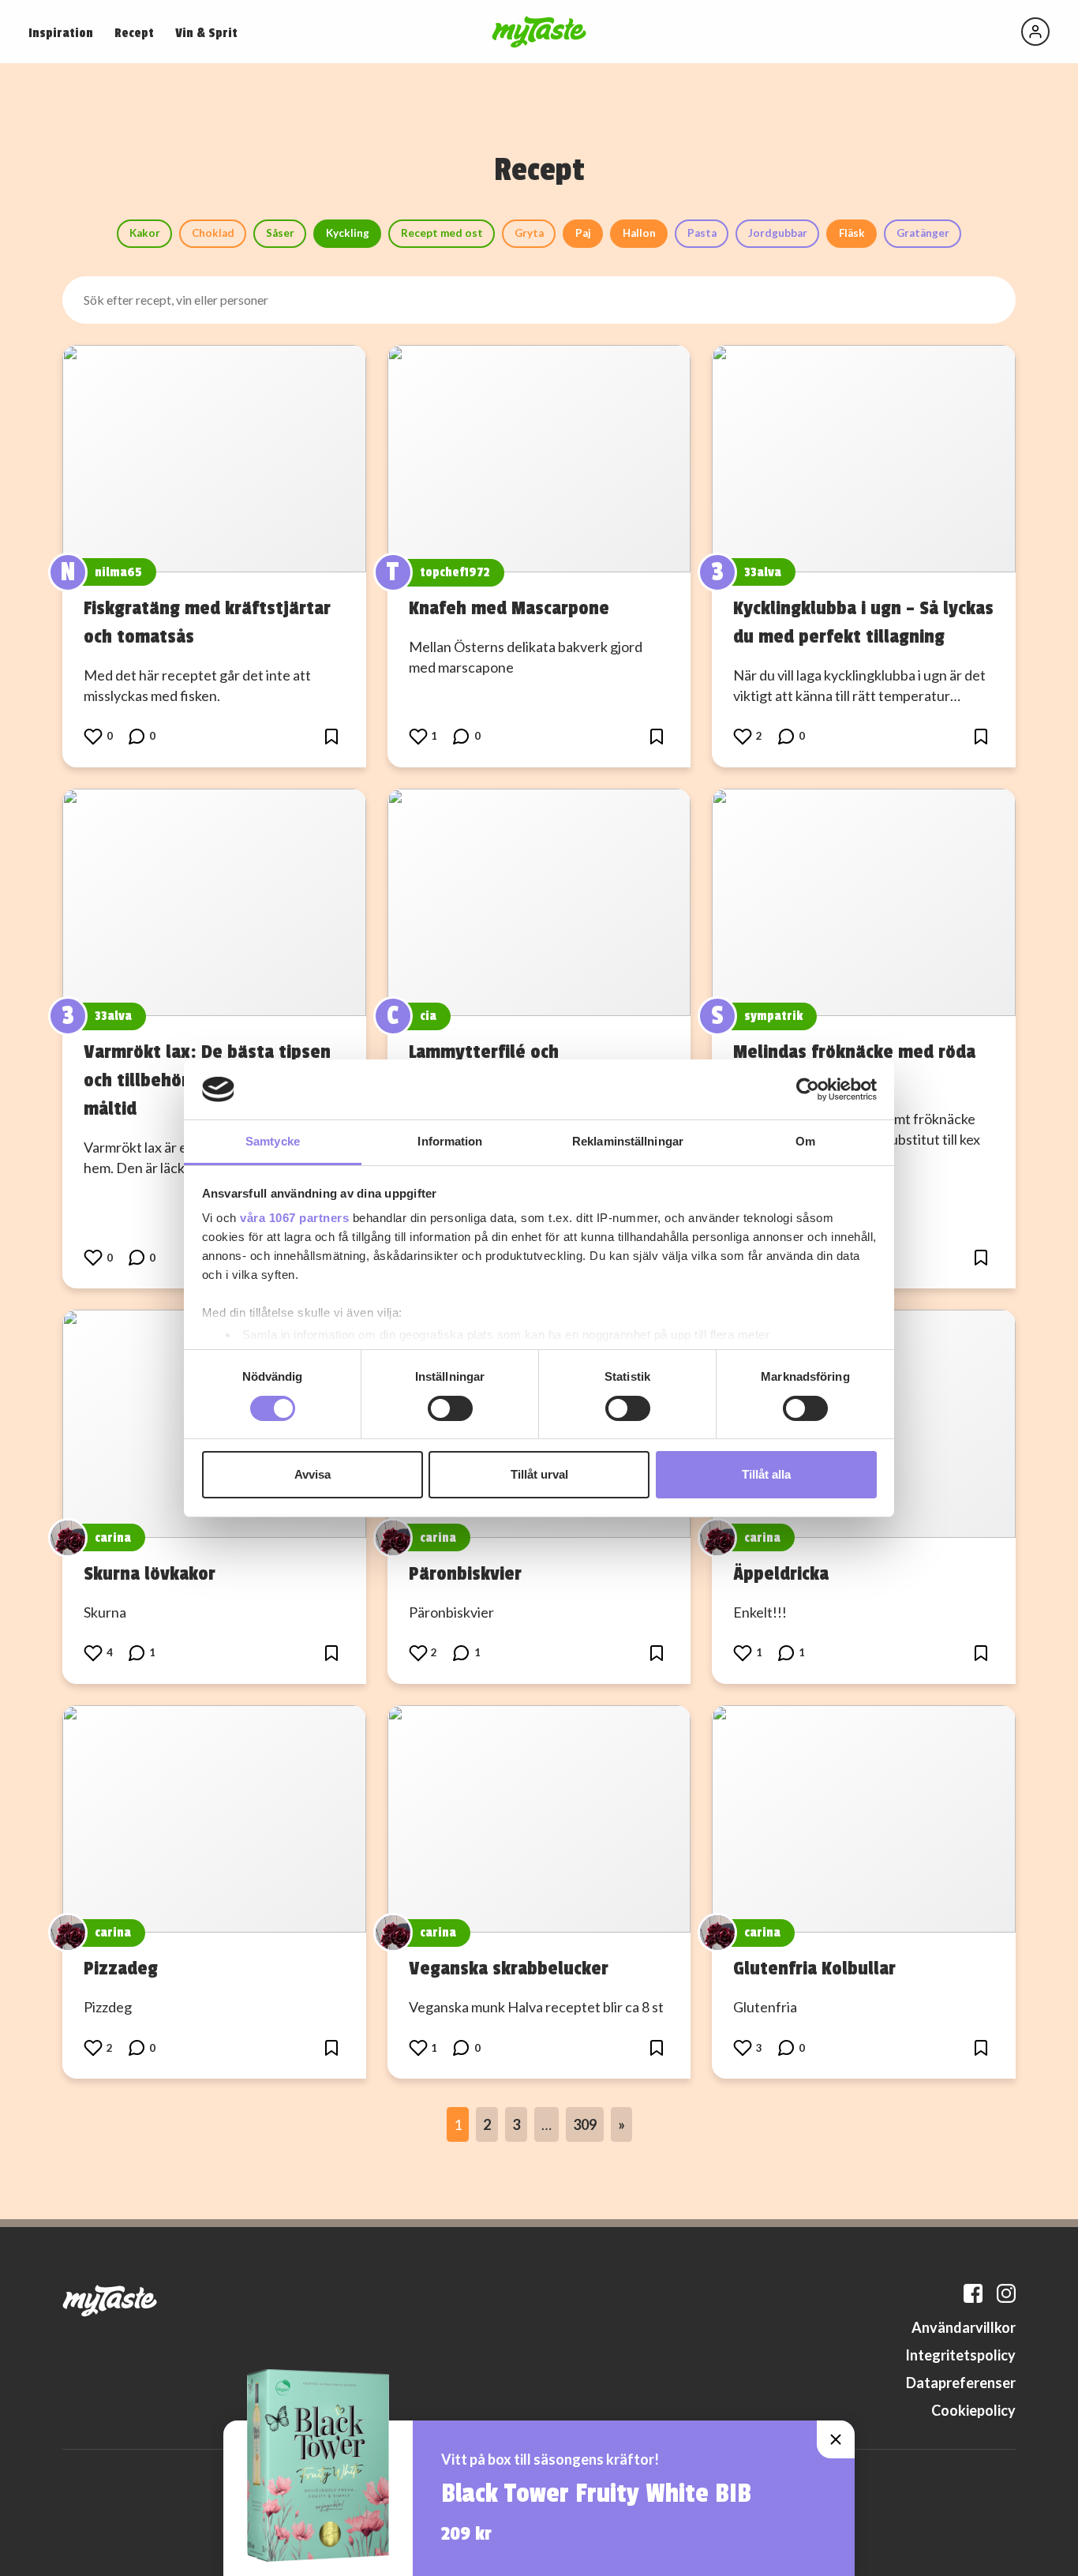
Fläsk (852, 233)
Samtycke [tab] (273, 1141)
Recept (134, 33)
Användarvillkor (964, 2327)
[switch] (450, 1408)
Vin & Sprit (206, 33)
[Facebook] (973, 2293)
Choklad (213, 233)
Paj (583, 233)
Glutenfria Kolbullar (814, 1968)
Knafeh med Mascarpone (509, 608)
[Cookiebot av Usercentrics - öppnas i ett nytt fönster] (808, 1089)
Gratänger (923, 233)
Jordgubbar (778, 233)
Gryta (529, 233)
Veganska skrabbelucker (509, 1968)
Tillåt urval (539, 1474)
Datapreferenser (961, 2383)
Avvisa (313, 1474)
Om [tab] (805, 1141)
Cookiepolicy (973, 2410)
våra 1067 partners (294, 1218)
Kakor (145, 233)
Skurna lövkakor (150, 1573)
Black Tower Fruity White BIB (596, 2494)
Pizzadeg (121, 1968)
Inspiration (61, 33)
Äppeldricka (781, 1573)
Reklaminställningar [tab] (628, 1141)
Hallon (639, 233)
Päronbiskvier (465, 1573)
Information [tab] (450, 1141)
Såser (280, 233)
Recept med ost (442, 233)
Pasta (702, 233)
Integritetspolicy (960, 2355)
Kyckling (348, 233)
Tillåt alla (766, 1474)
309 (585, 2124)
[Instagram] (1006, 2293)
